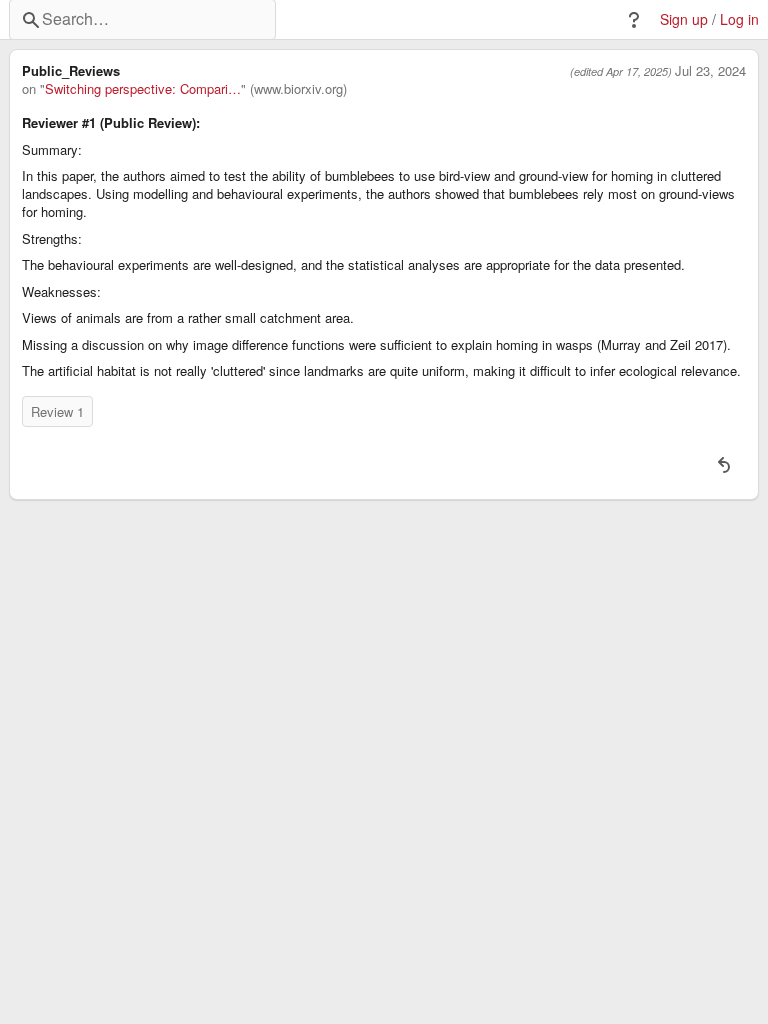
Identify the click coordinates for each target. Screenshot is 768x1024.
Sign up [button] (684, 19)
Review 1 (57, 411)
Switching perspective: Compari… (143, 89)
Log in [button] (739, 19)
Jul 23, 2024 (710, 71)
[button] (634, 20)
